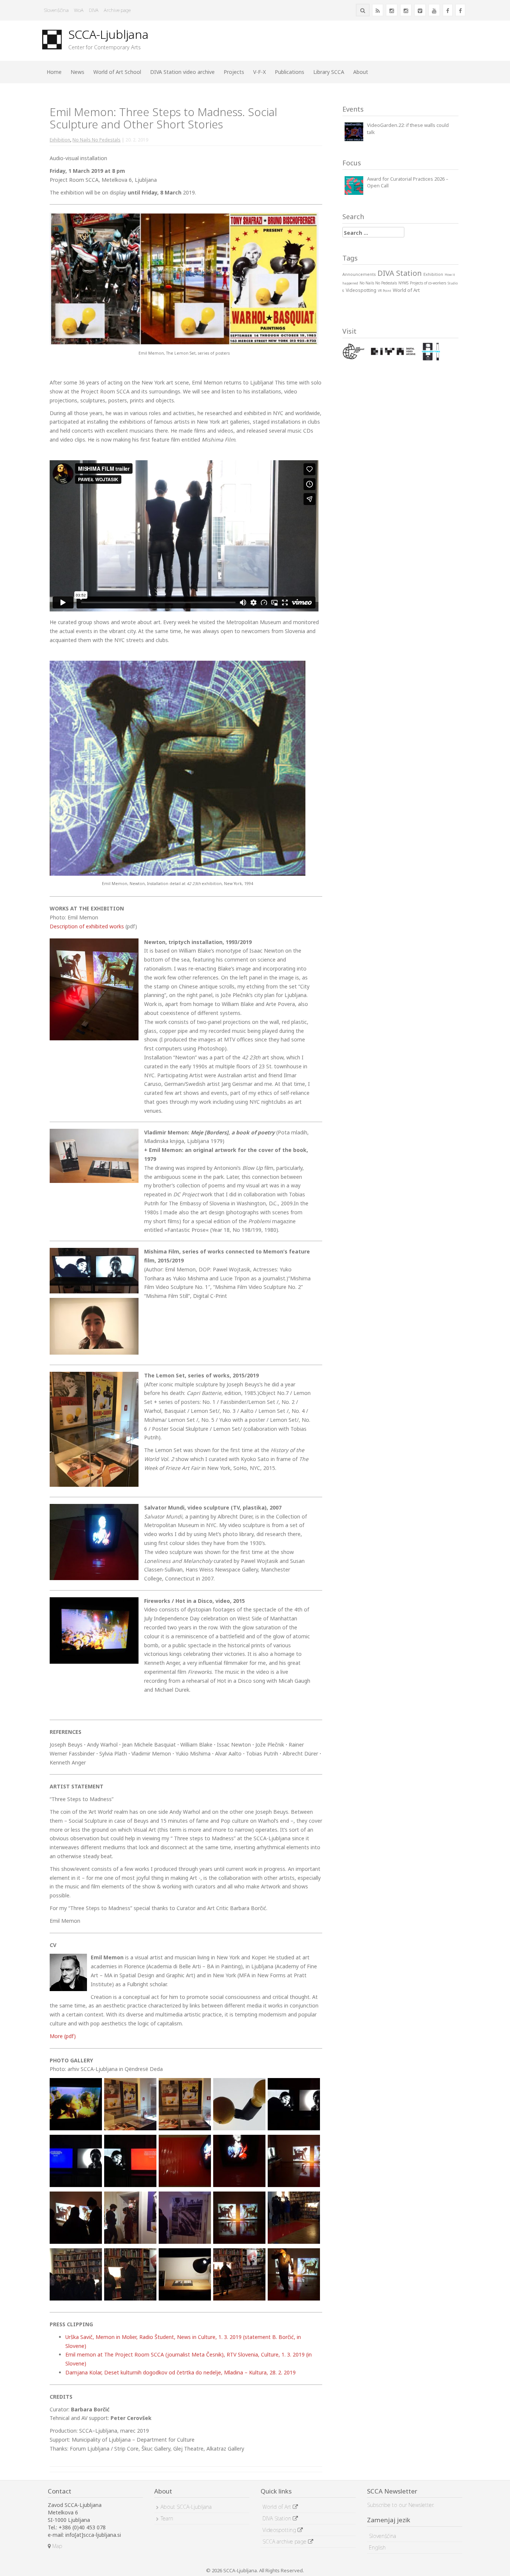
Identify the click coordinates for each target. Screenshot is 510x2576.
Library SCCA (329, 72)
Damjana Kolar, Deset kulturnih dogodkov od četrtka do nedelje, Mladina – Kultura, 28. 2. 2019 (181, 2372)
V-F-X (259, 72)
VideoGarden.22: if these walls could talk (408, 129)
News (77, 72)
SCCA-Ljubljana (108, 34)
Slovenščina (56, 10)
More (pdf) (63, 2036)
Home (54, 72)
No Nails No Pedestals (97, 140)
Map (56, 2546)
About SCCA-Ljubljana (186, 2507)
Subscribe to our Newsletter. (401, 2505)
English (377, 2547)
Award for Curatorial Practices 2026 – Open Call (408, 182)
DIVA (94, 10)
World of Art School (117, 72)
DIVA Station (278, 2518)
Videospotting (280, 2530)
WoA (79, 10)
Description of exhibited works (87, 926)
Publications (290, 72)
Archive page (117, 10)
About (361, 72)
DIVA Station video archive (182, 72)
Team (167, 2518)
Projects (234, 72)
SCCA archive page (285, 2541)
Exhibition (60, 140)
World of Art (278, 2507)
